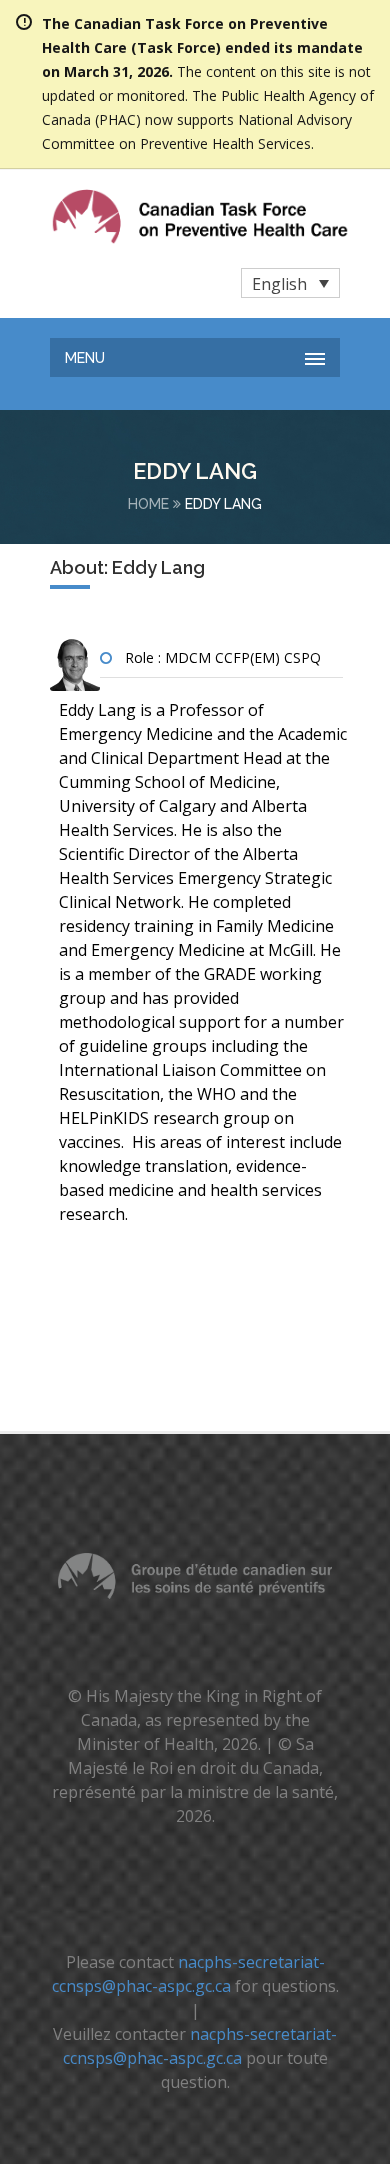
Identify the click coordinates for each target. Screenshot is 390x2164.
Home (148, 504)
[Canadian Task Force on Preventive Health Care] (159, 216)
